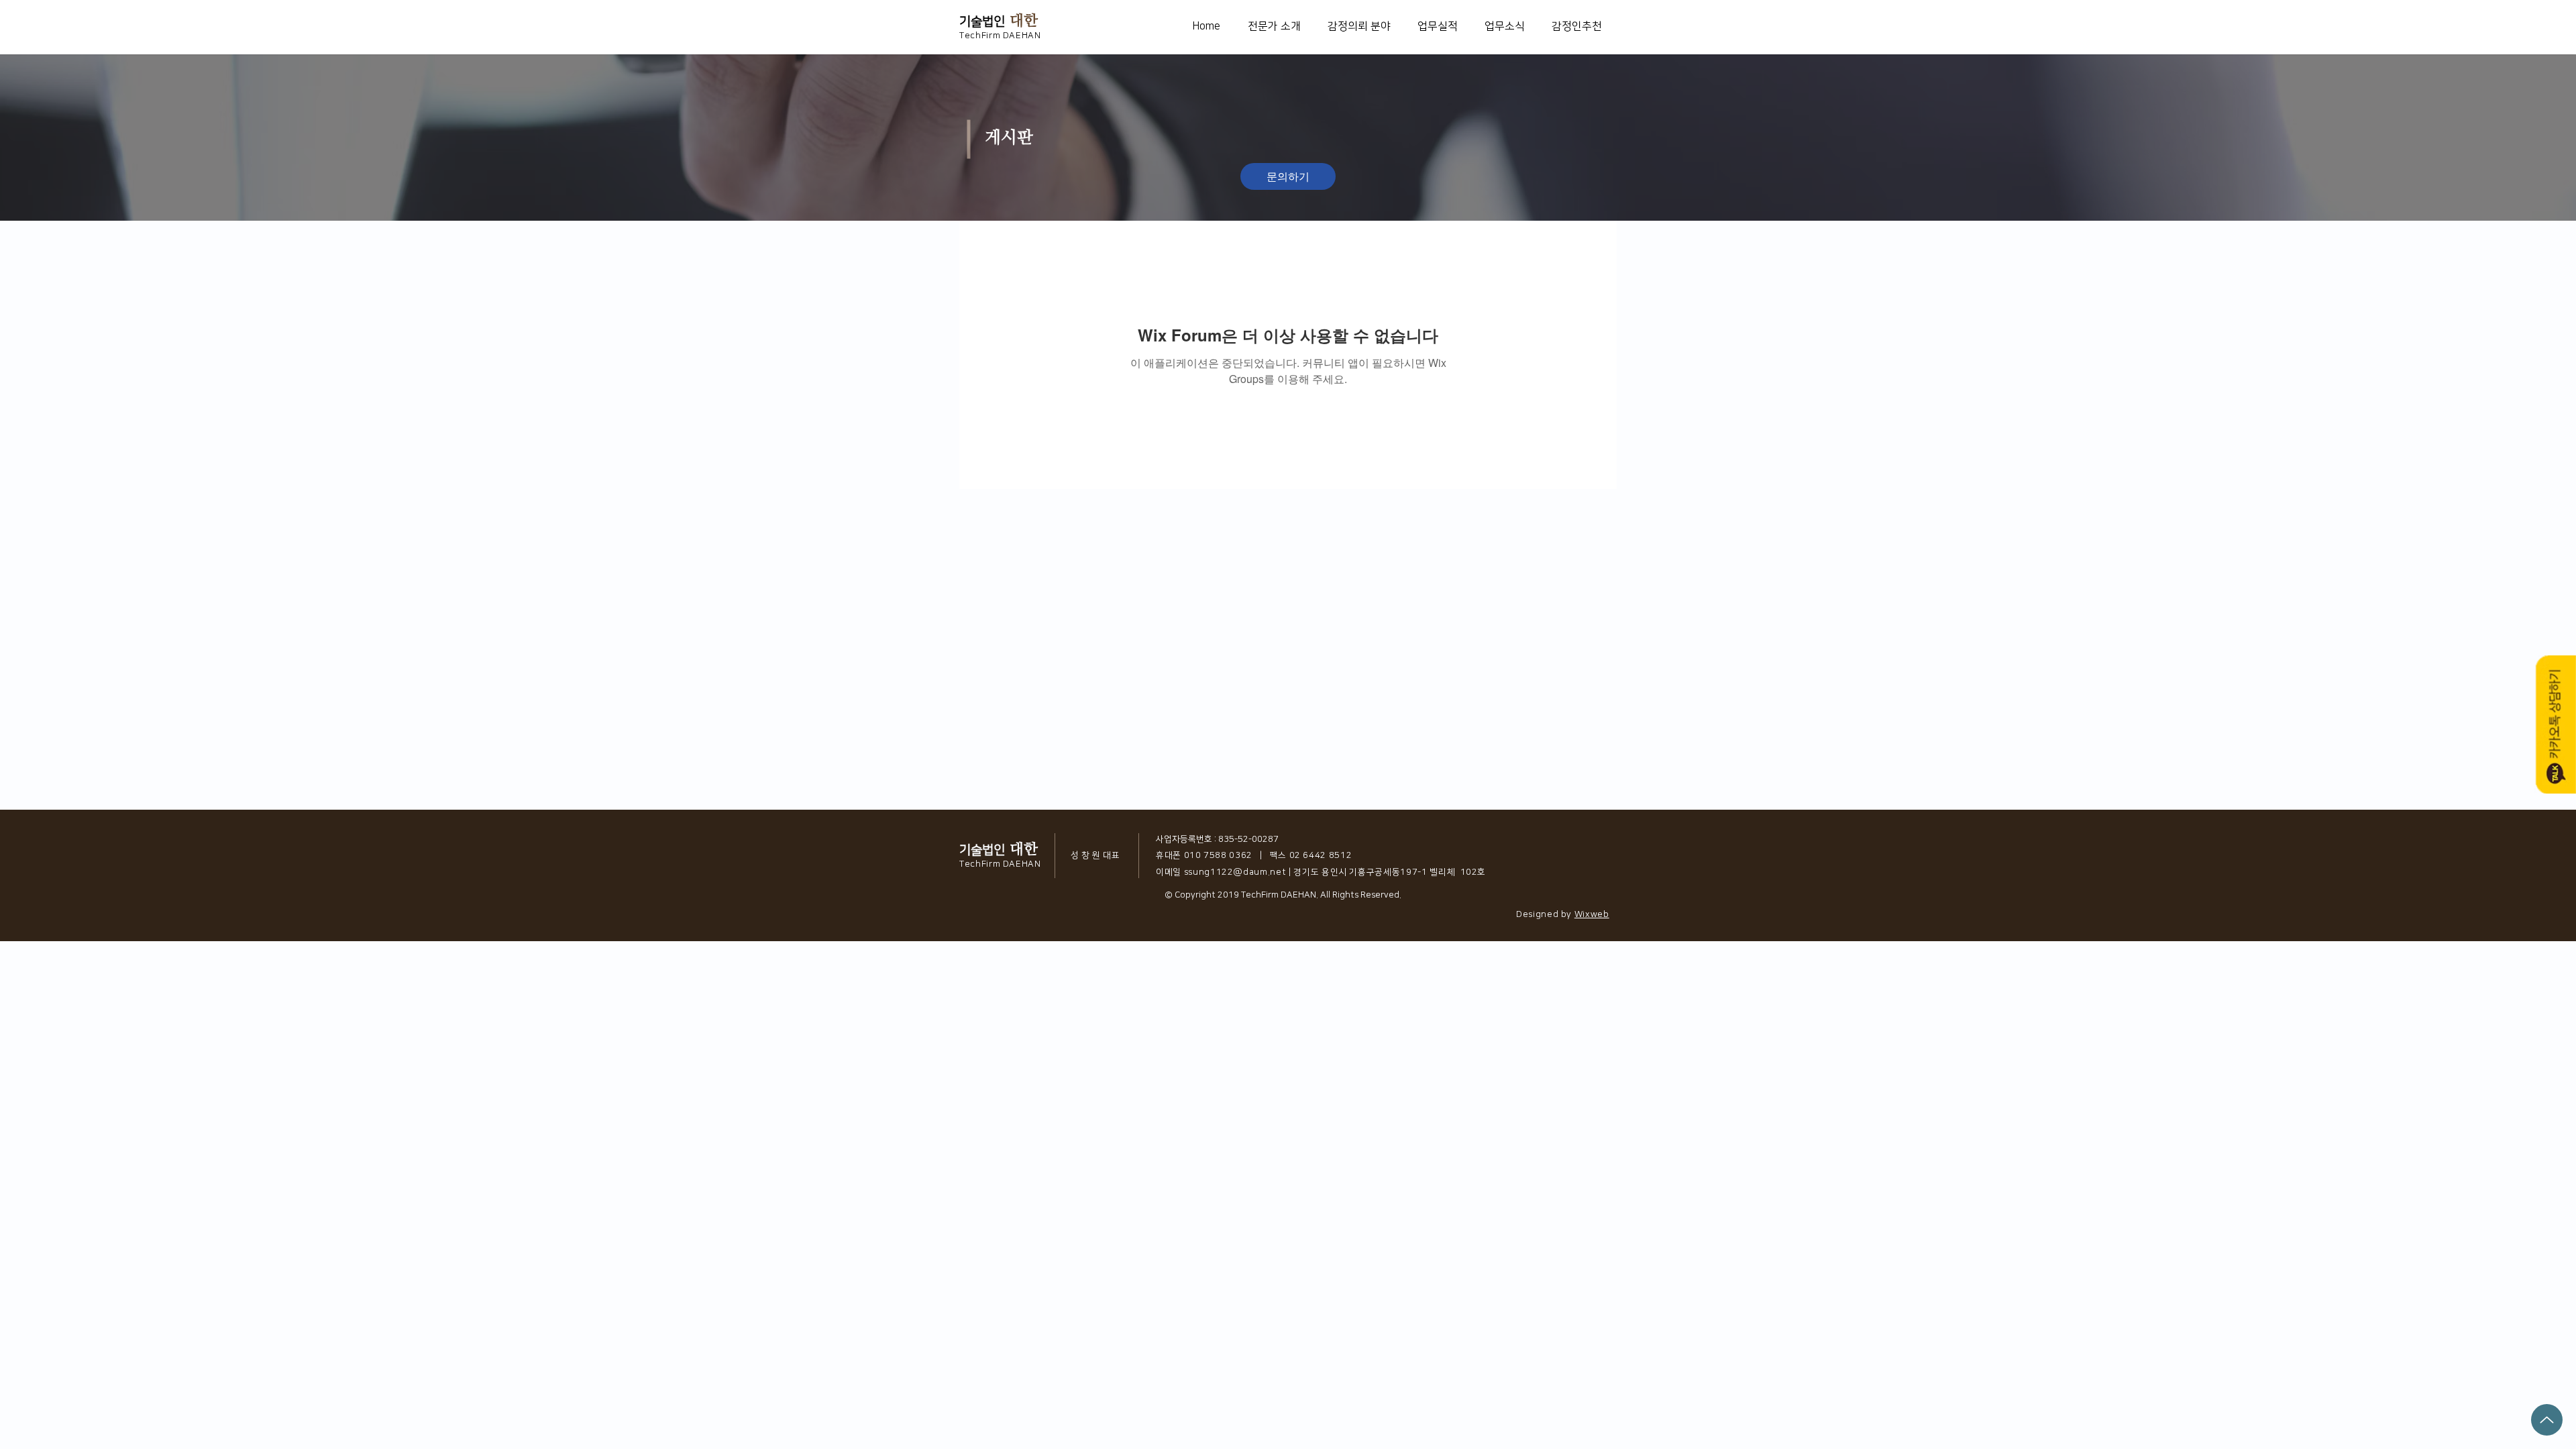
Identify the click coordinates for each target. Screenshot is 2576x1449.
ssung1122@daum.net (1235, 872)
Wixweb (1592, 914)
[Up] (2547, 1420)
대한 (1024, 20)
